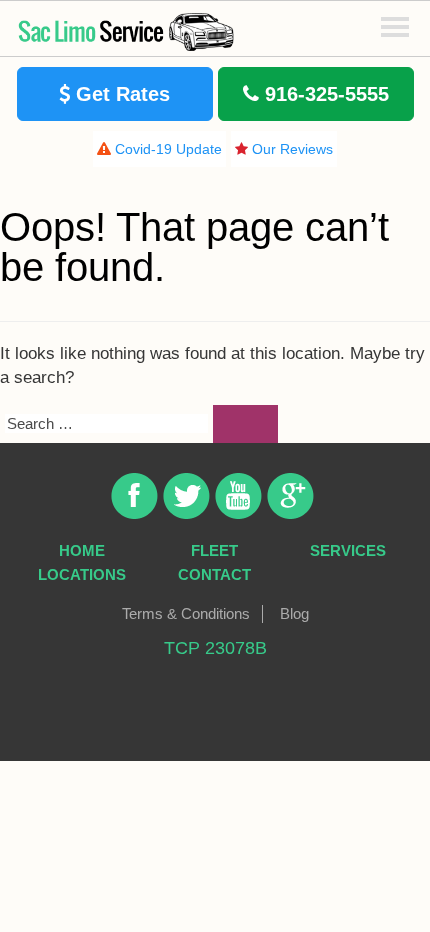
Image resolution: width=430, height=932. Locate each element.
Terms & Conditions (186, 613)
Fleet (214, 550)
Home (82, 550)
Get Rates (120, 94)
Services (348, 550)
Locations (82, 574)
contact (214, 574)
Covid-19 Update (166, 149)
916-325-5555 (324, 94)
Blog (294, 613)
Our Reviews (290, 149)
